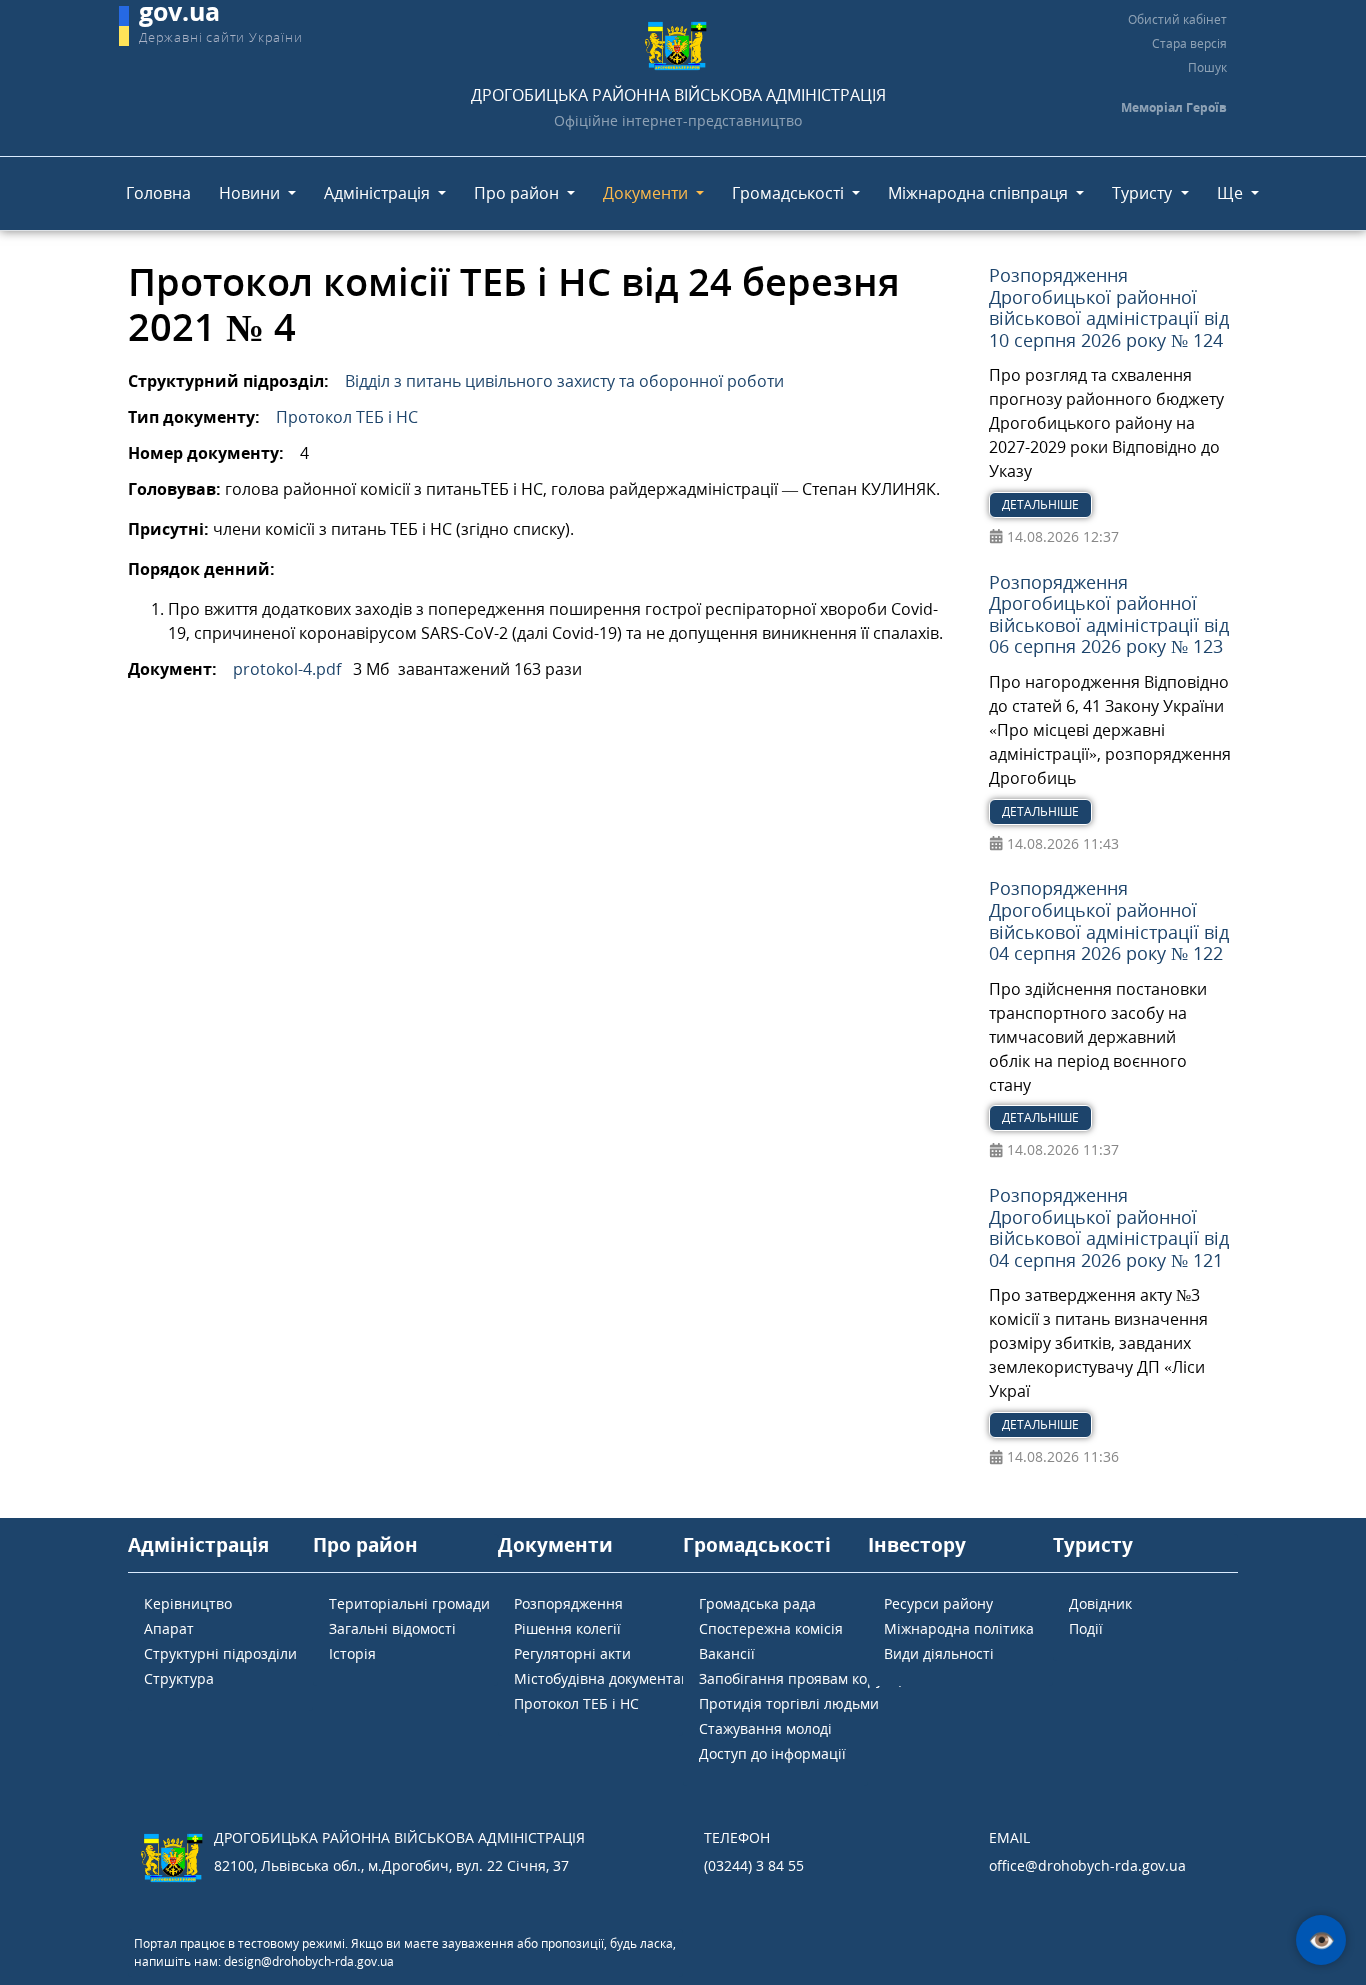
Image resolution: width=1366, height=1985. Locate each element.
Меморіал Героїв (1174, 107)
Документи (647, 193)
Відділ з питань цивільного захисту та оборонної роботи (564, 381)
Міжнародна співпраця (980, 193)
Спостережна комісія (771, 1628)
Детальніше (1040, 504)
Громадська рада (757, 1603)
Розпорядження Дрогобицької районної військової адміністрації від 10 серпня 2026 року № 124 (1109, 307)
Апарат (169, 1628)
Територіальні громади (409, 1603)
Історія (352, 1653)
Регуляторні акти (572, 1653)
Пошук (1207, 67)
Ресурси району (938, 1603)
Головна (158, 193)
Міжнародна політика (959, 1628)
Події (1086, 1628)
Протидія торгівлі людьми (789, 1703)
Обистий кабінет (1177, 19)
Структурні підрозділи (220, 1653)
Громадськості (790, 193)
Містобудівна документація (608, 1678)
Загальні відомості (392, 1628)
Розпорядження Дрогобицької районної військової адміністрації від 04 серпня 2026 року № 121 (1109, 1227)
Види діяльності (939, 1653)
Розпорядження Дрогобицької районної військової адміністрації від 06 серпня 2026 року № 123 (1109, 614)
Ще (1232, 193)
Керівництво (188, 1603)
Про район (518, 193)
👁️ (1321, 1940)
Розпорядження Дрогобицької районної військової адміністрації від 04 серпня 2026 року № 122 (1109, 920)
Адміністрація (379, 193)
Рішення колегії (567, 1628)
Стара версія (1189, 43)
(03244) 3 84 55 (754, 1865)
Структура (179, 1678)
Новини (251, 193)
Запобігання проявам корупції (804, 1678)
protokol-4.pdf (287, 669)
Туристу (1144, 193)
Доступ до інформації (772, 1753)
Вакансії (727, 1653)
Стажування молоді (765, 1728)
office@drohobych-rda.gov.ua (1087, 1865)
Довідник (1100, 1603)
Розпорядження (568, 1603)
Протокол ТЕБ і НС (347, 417)
